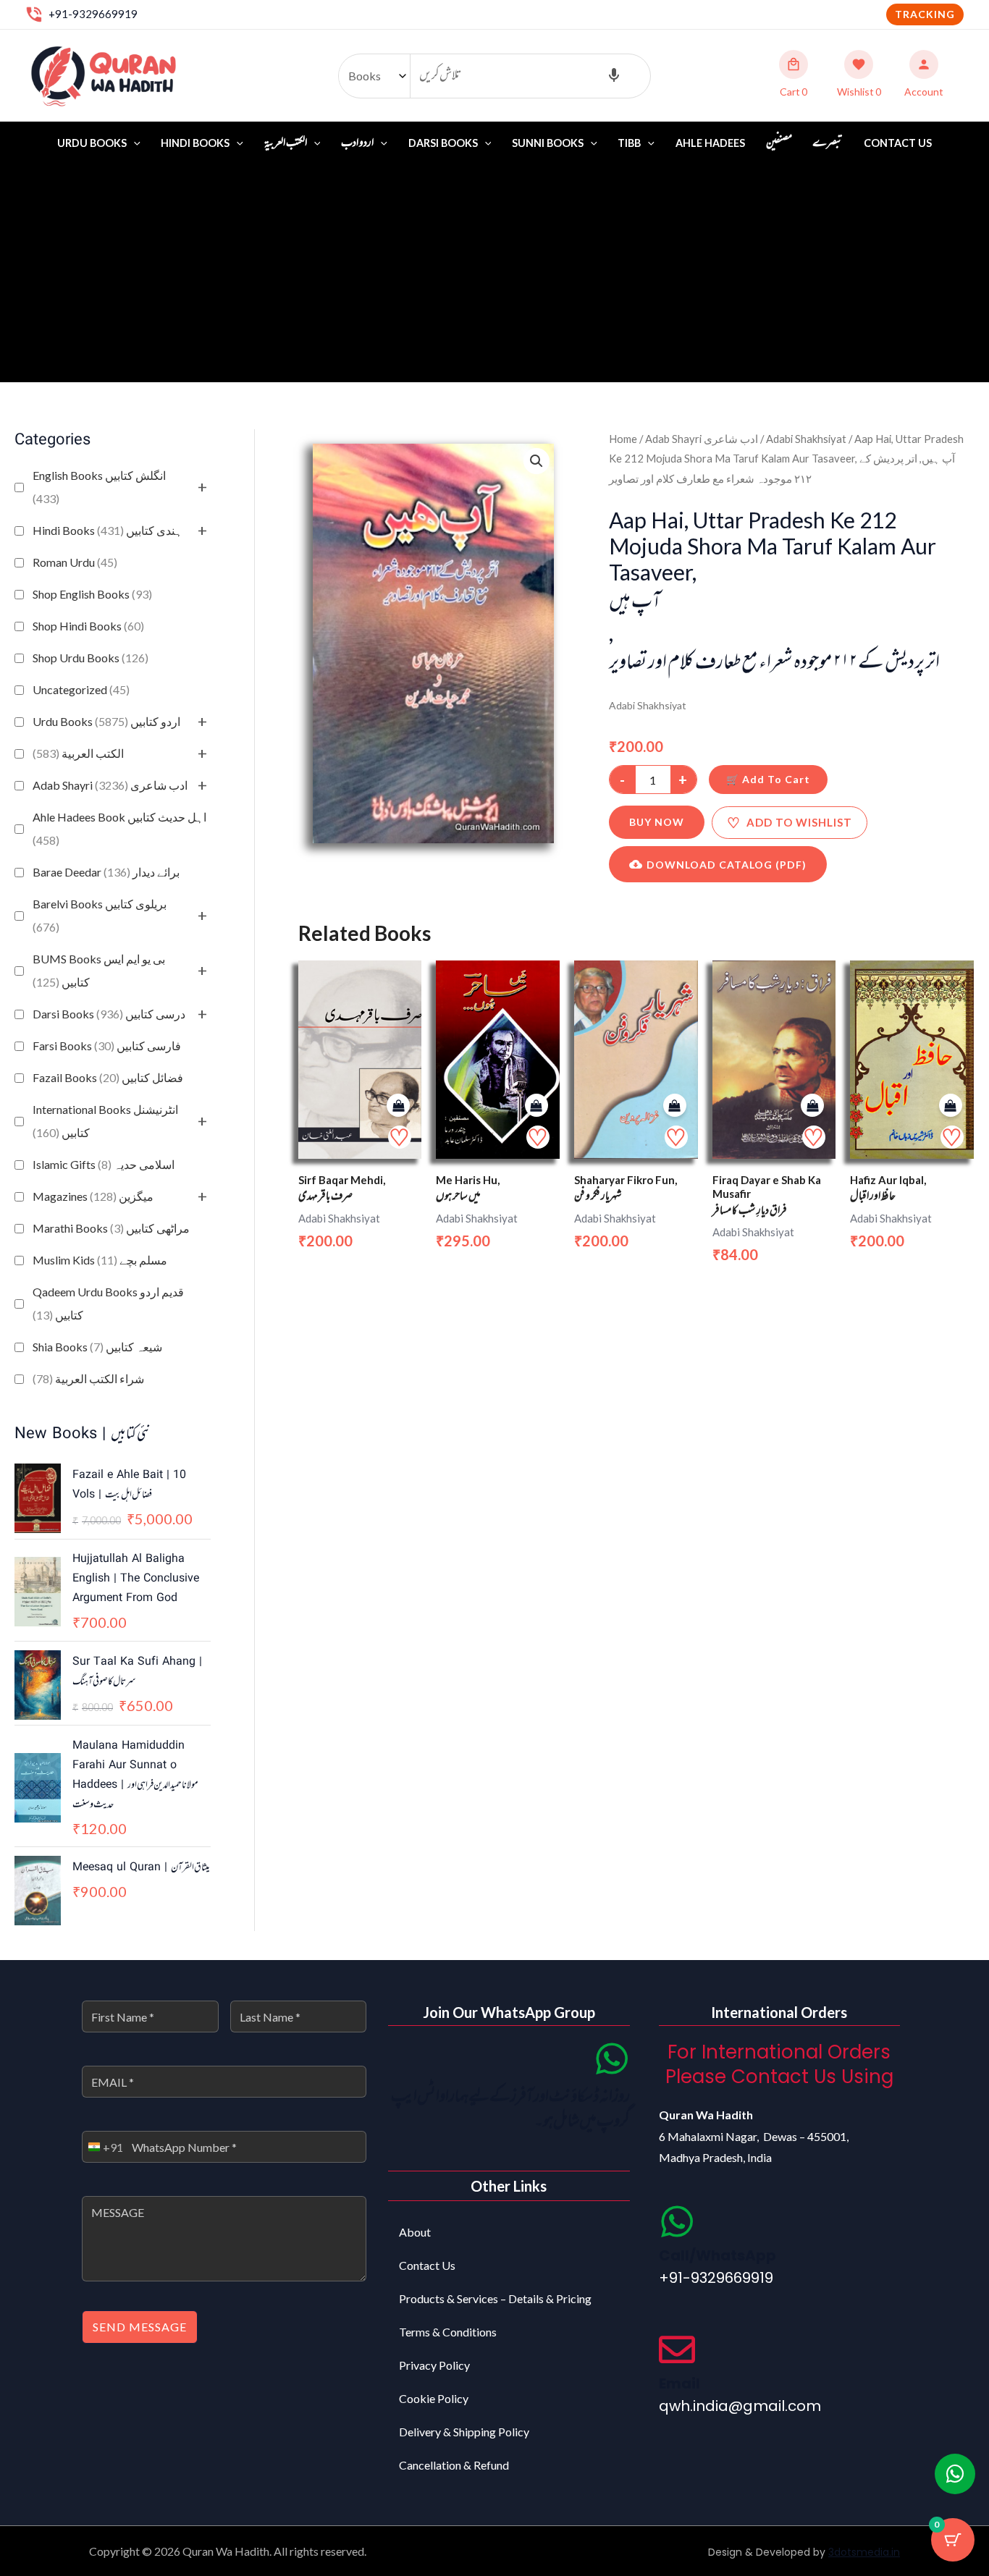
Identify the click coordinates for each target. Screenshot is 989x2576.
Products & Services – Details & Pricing (495, 2298)
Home (623, 439)
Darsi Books (443, 143)
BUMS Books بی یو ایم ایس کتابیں (99, 970)
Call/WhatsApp (717, 2255)
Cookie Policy (434, 2398)
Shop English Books (92, 594)
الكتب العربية (78, 753)
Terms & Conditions (448, 2332)
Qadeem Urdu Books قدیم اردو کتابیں (108, 1303)
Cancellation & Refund (454, 2465)
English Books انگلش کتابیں (99, 487)
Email (679, 2383)
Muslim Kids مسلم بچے (100, 1260)
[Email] (677, 2349)
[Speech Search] (614, 76)
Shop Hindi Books (88, 626)
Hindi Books (195, 143)
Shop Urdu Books (91, 658)
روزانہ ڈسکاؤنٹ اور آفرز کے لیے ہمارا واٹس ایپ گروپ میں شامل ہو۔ (510, 2110)
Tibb (629, 143)
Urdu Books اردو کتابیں (106, 721)
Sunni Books (548, 143)
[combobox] (103, 2147)
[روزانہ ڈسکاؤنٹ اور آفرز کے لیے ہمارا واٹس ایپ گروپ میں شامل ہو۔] (612, 2058)
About (415, 2232)
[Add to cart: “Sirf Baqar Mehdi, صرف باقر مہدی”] (398, 1106)
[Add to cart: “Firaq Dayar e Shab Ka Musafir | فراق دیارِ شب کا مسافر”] (812, 1106)
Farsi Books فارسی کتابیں (107, 1046)
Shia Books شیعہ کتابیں (97, 1347)
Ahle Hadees (710, 143)
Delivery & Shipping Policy (464, 2432)
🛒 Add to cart (768, 779)
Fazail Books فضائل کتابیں (108, 1077)
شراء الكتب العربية (88, 1378)
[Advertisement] (494, 274)
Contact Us (898, 143)
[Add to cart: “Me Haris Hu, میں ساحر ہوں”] (536, 1106)
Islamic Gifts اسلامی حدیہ (104, 1164)
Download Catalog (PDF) (727, 865)
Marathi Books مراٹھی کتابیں (111, 1228)
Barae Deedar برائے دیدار (106, 872)
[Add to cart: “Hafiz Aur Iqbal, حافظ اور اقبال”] (951, 1106)
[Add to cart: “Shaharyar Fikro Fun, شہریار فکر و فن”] (675, 1106)
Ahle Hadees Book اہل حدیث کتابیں (119, 828)
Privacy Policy (434, 2365)
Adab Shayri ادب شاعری (110, 785)
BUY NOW (657, 822)
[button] (925, 14)
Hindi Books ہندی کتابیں (108, 530)
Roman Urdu (75, 562)
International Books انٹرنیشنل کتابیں (105, 1121)
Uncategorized (81, 689)
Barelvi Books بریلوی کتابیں (100, 915)
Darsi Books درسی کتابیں (109, 1014)
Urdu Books (92, 143)
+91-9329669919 (93, 14)
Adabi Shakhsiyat (806, 439)
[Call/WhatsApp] (677, 2221)
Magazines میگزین (93, 1196)
